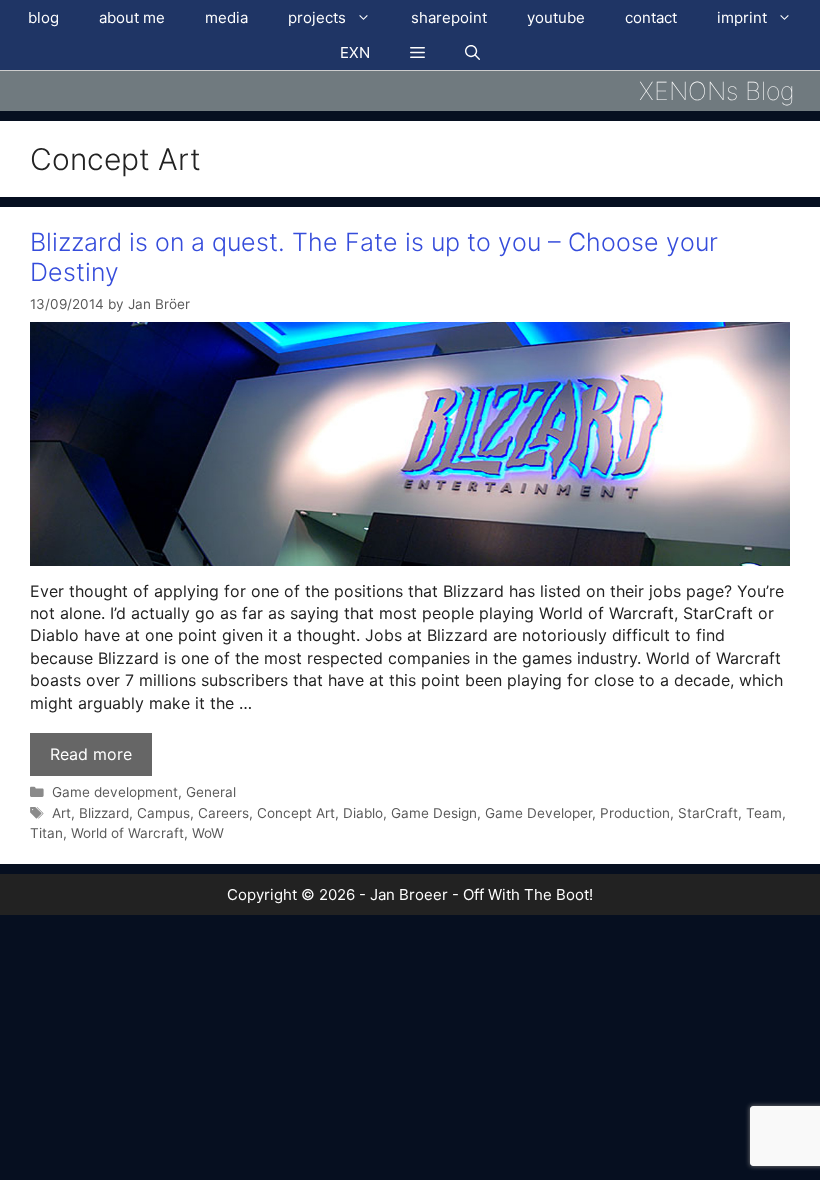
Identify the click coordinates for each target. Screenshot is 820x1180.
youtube (556, 17)
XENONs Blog (717, 91)
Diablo (363, 813)
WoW (208, 833)
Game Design (434, 813)
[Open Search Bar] (472, 52)
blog (43, 17)
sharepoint (449, 17)
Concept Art (296, 813)
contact (651, 17)
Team (764, 813)
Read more (91, 754)
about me (132, 17)
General (211, 792)
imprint (742, 17)
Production (635, 813)
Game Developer (538, 813)
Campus (163, 813)
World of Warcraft (127, 833)
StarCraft (708, 813)
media (226, 17)
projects (317, 17)
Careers (223, 813)
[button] (417, 52)
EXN (355, 52)
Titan (46, 833)
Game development (115, 792)
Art (61, 813)
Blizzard (104, 813)
